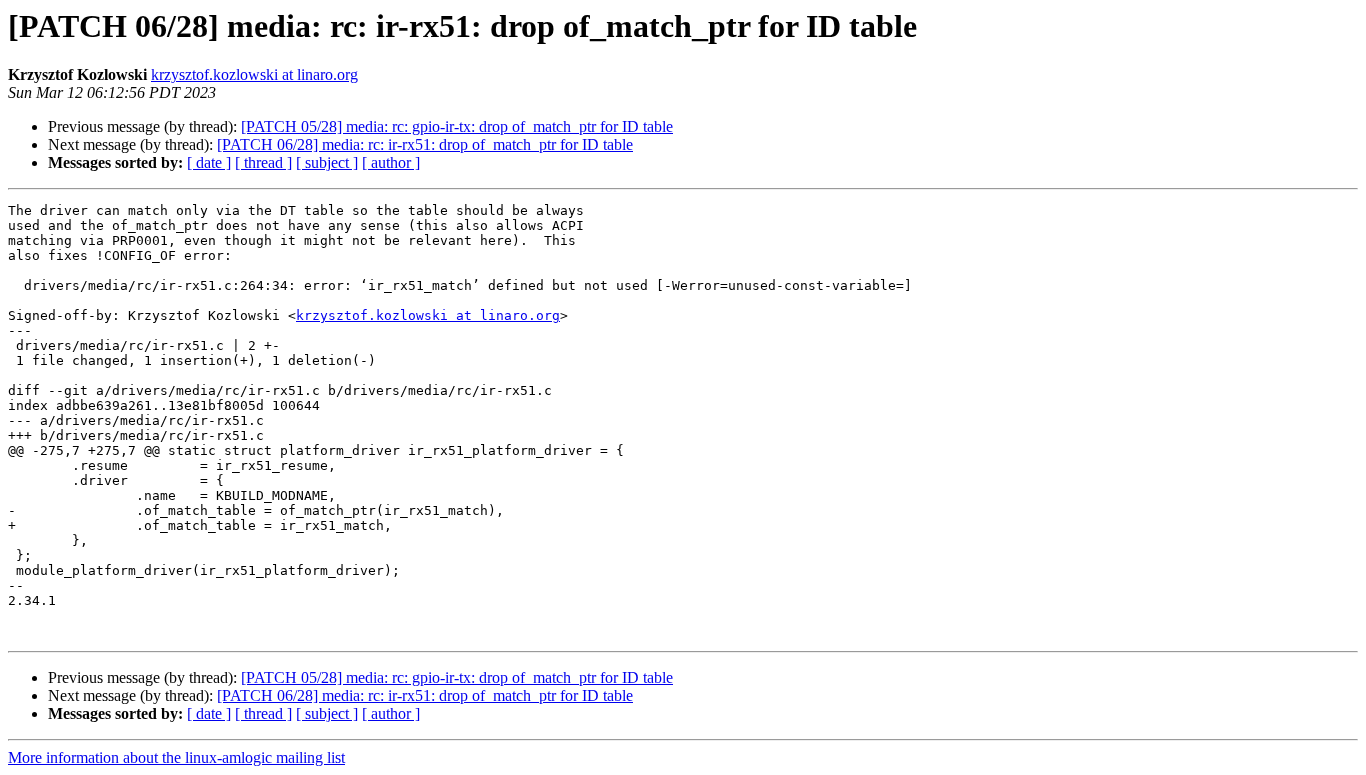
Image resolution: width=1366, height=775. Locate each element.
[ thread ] (263, 162)
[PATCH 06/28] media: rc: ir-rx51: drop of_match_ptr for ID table (425, 144)
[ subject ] (327, 162)
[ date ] (209, 162)
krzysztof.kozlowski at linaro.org (254, 74)
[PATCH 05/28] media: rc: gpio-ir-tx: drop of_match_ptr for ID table (457, 126)
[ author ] (391, 162)
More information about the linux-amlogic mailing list (176, 757)
